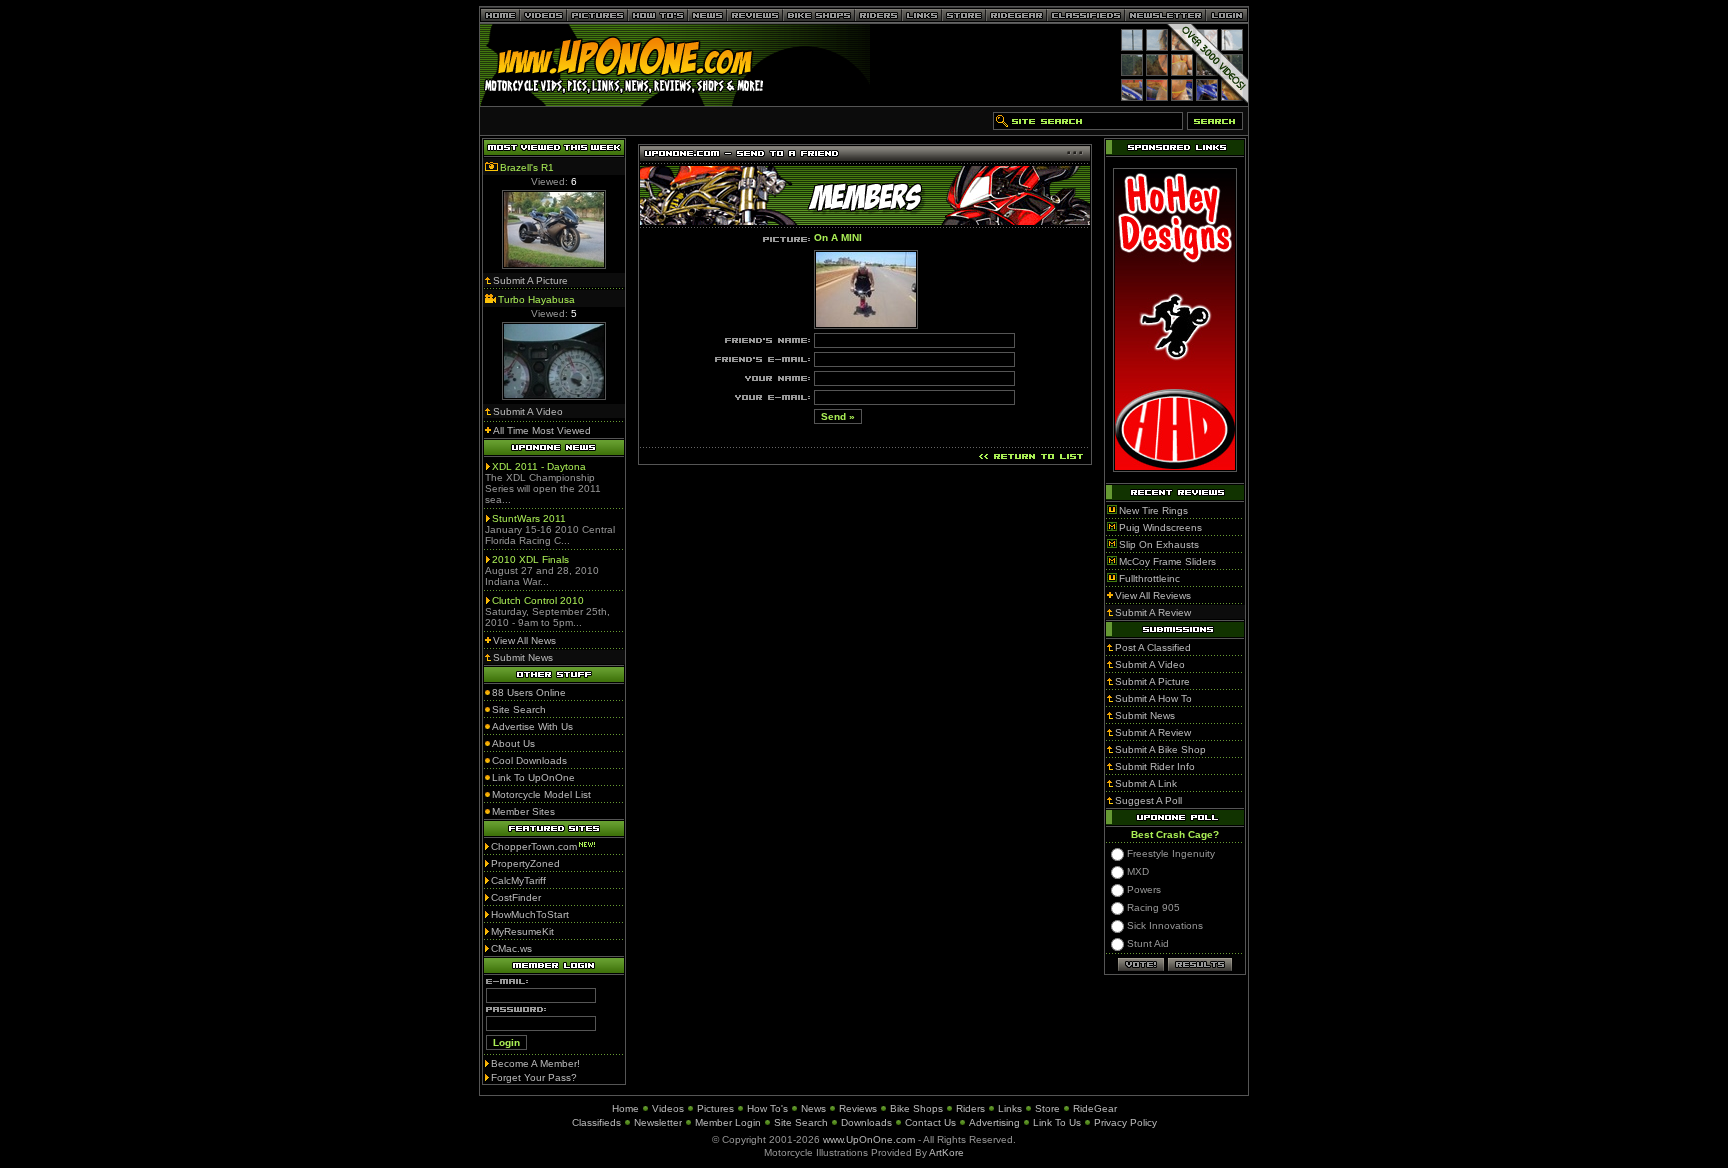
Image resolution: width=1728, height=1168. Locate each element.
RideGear (1095, 1108)
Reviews (858, 1108)
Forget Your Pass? (534, 1077)
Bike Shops (916, 1108)
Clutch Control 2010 (538, 600)
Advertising (994, 1122)
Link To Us (1057, 1122)
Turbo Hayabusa (536, 299)
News (813, 1108)
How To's (767, 1108)
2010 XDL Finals (530, 559)
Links (1010, 1108)
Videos (668, 1108)
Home (625, 1108)
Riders (970, 1108)
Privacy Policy (1125, 1122)
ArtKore (946, 1152)
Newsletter (658, 1122)
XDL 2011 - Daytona (539, 466)
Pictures (715, 1108)
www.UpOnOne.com (869, 1139)
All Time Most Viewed (542, 430)
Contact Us (930, 1122)
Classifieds (596, 1122)
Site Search (801, 1122)
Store (1047, 1108)
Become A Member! (535, 1063)
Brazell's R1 (527, 167)
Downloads (866, 1122)
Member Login (728, 1122)
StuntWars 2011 (529, 518)
